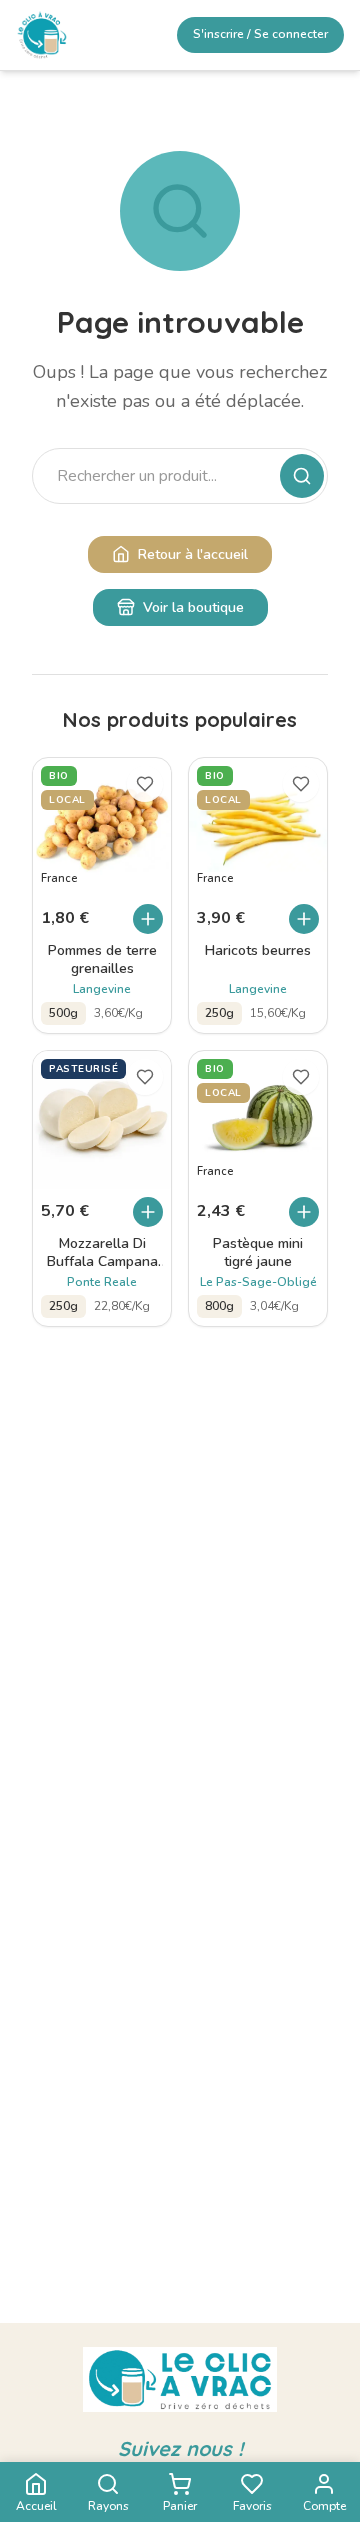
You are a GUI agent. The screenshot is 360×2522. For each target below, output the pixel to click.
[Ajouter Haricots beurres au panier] (304, 919)
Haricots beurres (258, 951)
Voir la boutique (193, 607)
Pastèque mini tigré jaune (258, 1253)
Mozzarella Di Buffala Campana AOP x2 (102, 1253)
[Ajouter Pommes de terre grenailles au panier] (148, 919)
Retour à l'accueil (193, 554)
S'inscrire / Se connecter (260, 34)
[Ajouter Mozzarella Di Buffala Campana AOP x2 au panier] (148, 1212)
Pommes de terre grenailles (102, 960)
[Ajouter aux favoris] (145, 784)
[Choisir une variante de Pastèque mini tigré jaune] (304, 1212)
